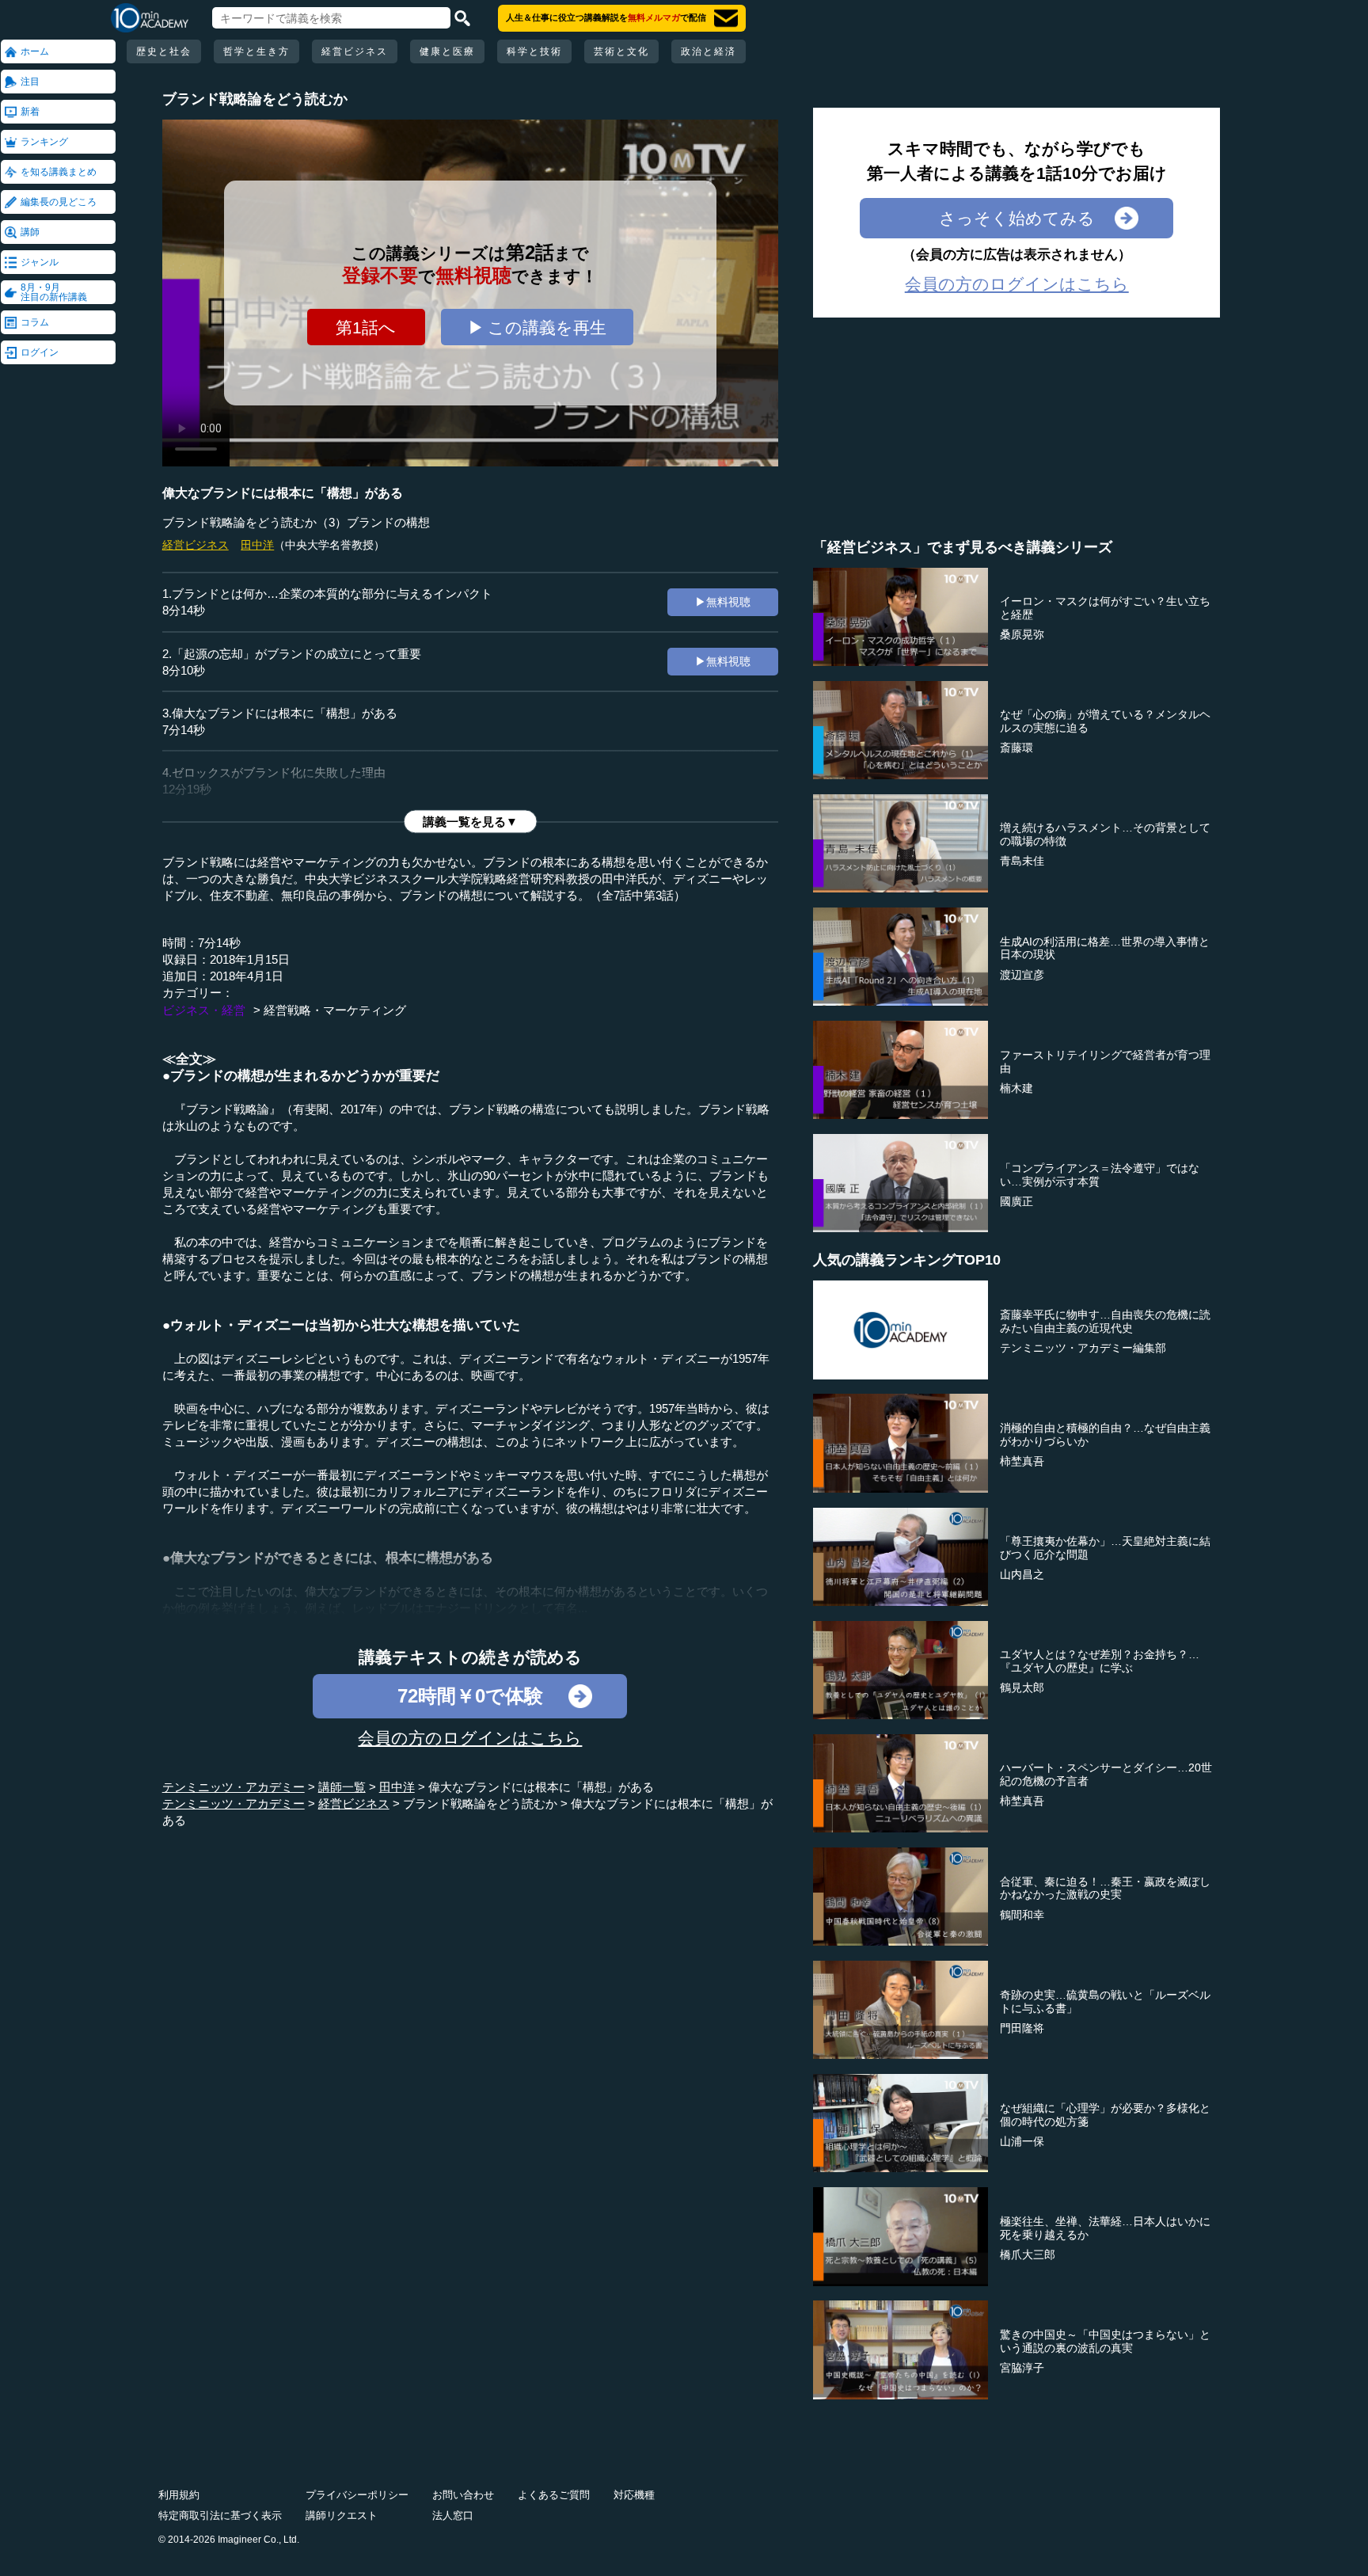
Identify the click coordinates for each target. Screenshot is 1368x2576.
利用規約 (179, 2495)
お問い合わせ (463, 2495)
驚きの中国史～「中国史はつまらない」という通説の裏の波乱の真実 (1105, 2341)
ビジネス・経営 (204, 1010)
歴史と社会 (164, 51)
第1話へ (366, 327)
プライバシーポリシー (357, 2495)
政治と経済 (709, 51)
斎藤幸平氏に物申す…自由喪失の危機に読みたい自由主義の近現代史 (1105, 1321)
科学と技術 (534, 51)
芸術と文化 (621, 51)
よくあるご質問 (554, 2495)
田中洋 (257, 545)
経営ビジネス (355, 51)
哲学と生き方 (256, 51)
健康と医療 (447, 51)
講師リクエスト (342, 2515)
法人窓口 (453, 2515)
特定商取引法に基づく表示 (220, 2515)
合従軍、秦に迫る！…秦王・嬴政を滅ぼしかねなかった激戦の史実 (1105, 1888)
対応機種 (634, 2495)
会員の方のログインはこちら (470, 1738)
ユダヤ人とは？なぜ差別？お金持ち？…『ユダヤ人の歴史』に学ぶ (1100, 1661)
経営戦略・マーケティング (335, 1010)
